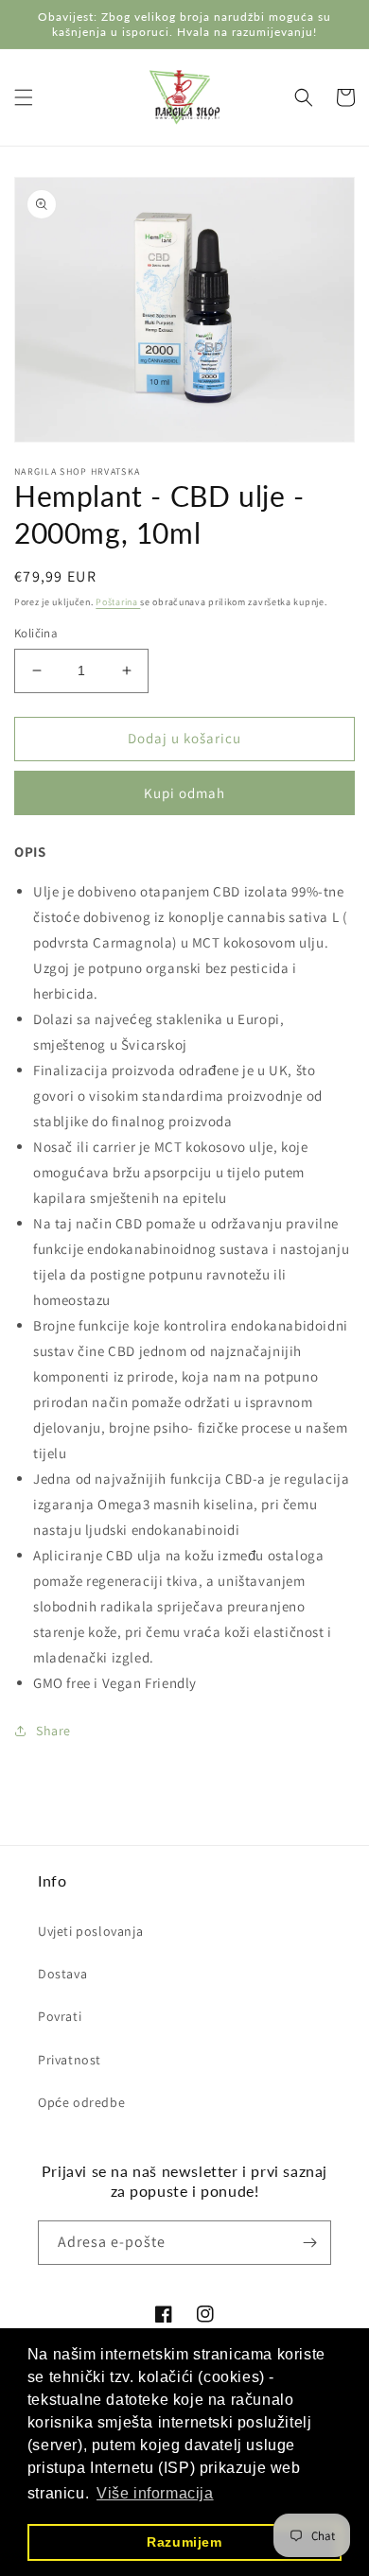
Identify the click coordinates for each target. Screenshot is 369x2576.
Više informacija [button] (155, 2493)
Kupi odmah (184, 793)
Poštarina (118, 602)
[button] (24, 97)
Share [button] (53, 1731)
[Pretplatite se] (309, 2243)
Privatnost (70, 2060)
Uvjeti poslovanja (90, 1931)
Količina (36, 633)
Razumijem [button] (184, 2542)
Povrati (60, 2016)
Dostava (62, 1974)
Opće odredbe (81, 2102)
